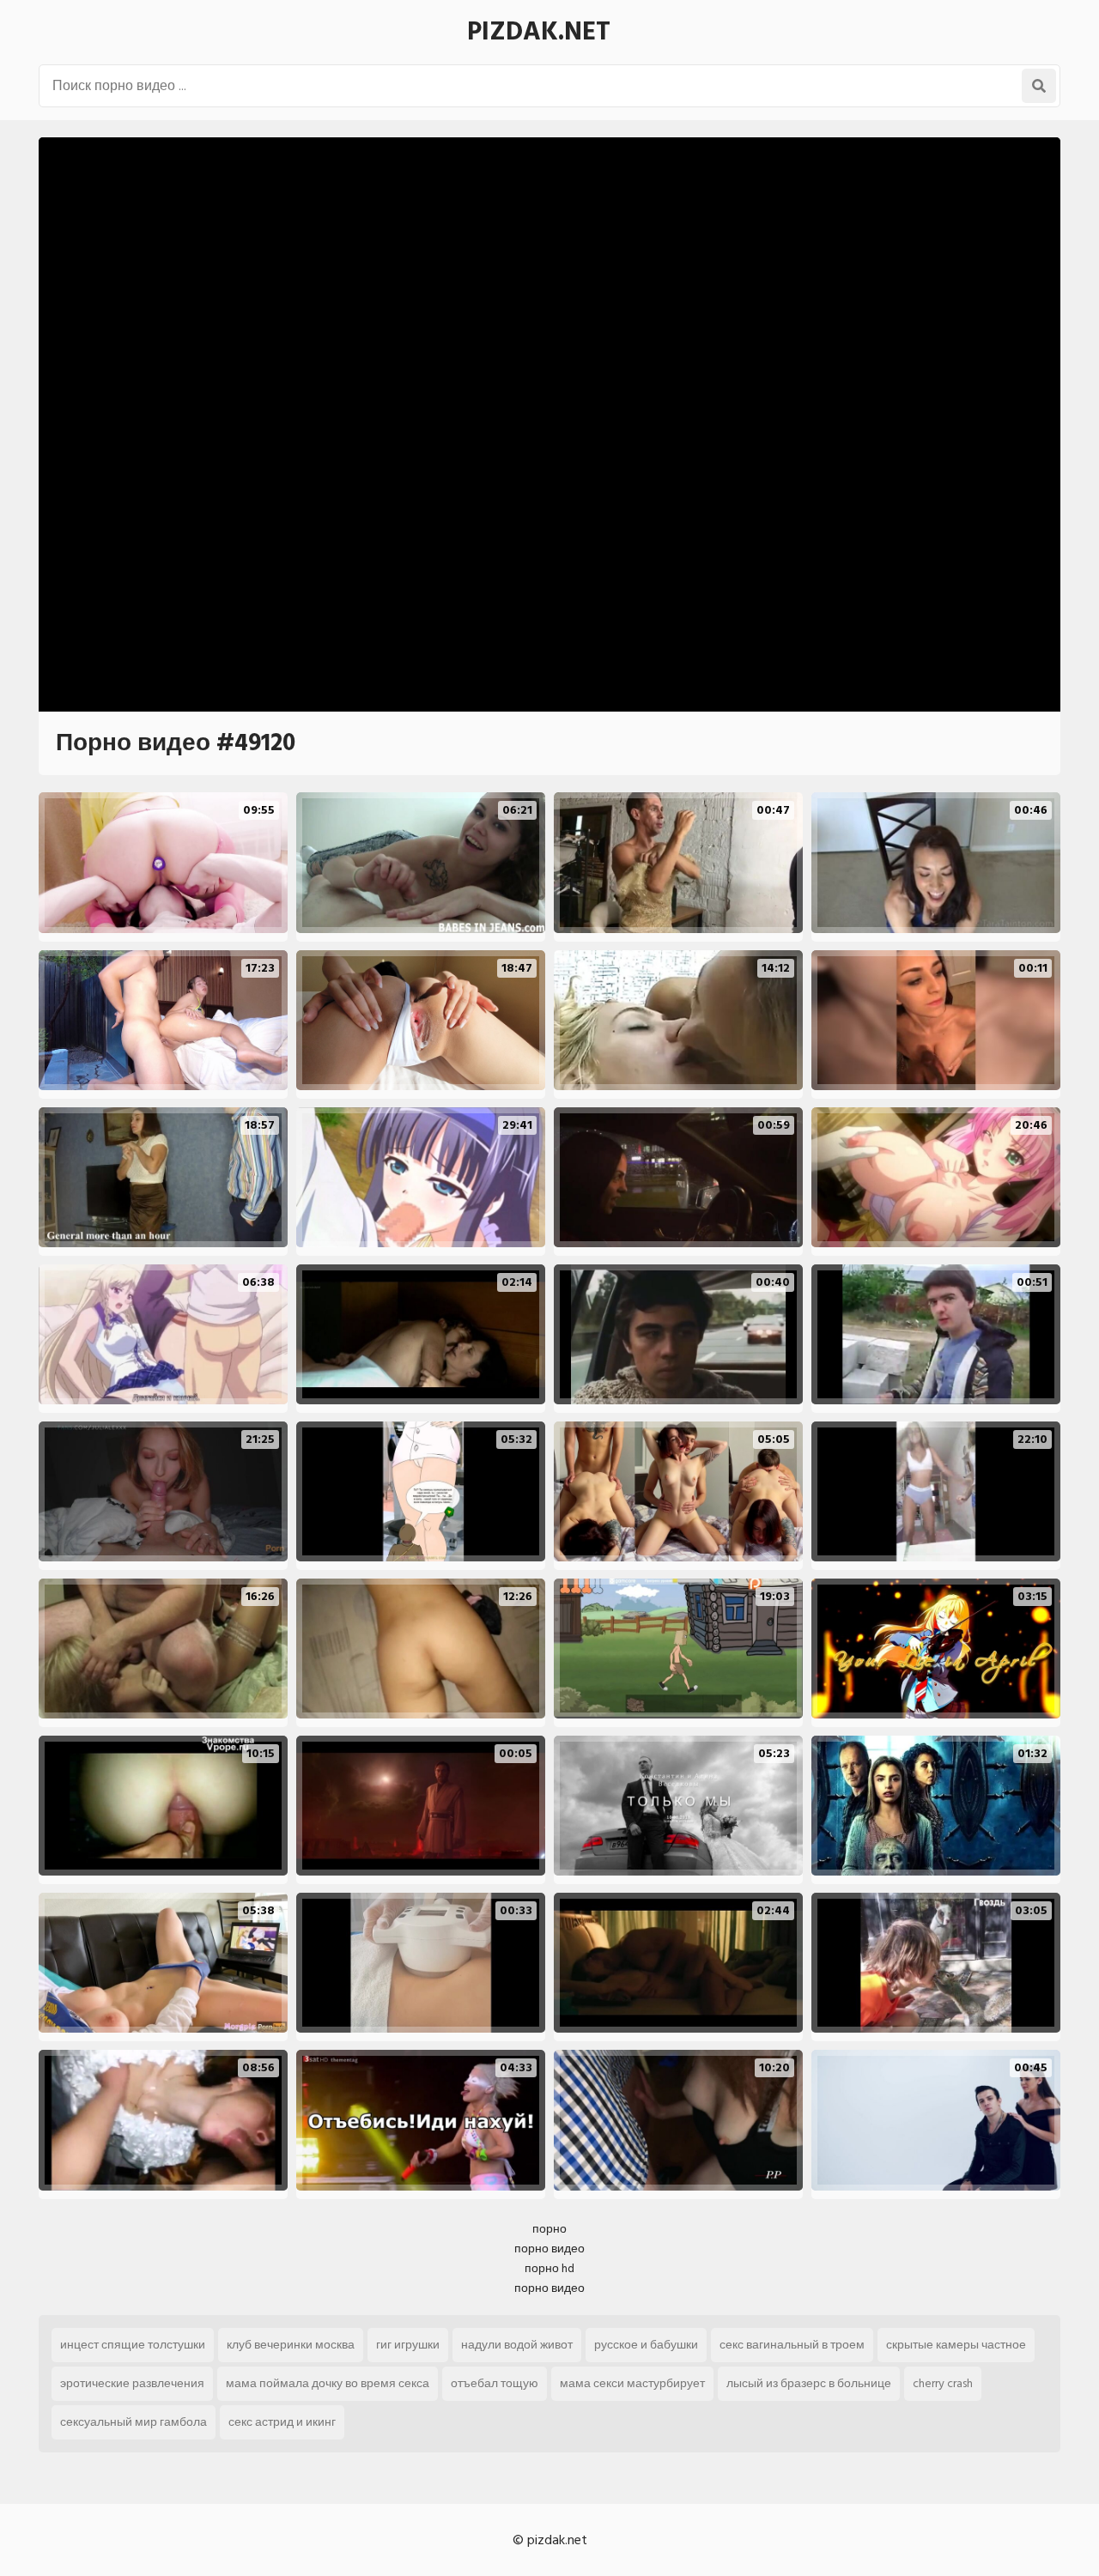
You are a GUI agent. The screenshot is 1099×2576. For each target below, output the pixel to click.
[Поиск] (1039, 86)
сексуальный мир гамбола (134, 2422)
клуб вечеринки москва (291, 2345)
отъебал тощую (495, 2383)
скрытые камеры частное (956, 2345)
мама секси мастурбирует (632, 2383)
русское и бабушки (646, 2345)
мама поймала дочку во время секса (328, 2383)
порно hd (549, 2268)
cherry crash (943, 2383)
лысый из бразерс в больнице (809, 2383)
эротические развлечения (132, 2383)
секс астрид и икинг (282, 2422)
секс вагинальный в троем (792, 2345)
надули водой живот (517, 2345)
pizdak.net (539, 32)
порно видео (549, 2249)
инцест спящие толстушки (133, 2345)
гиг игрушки (408, 2345)
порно (549, 2229)
